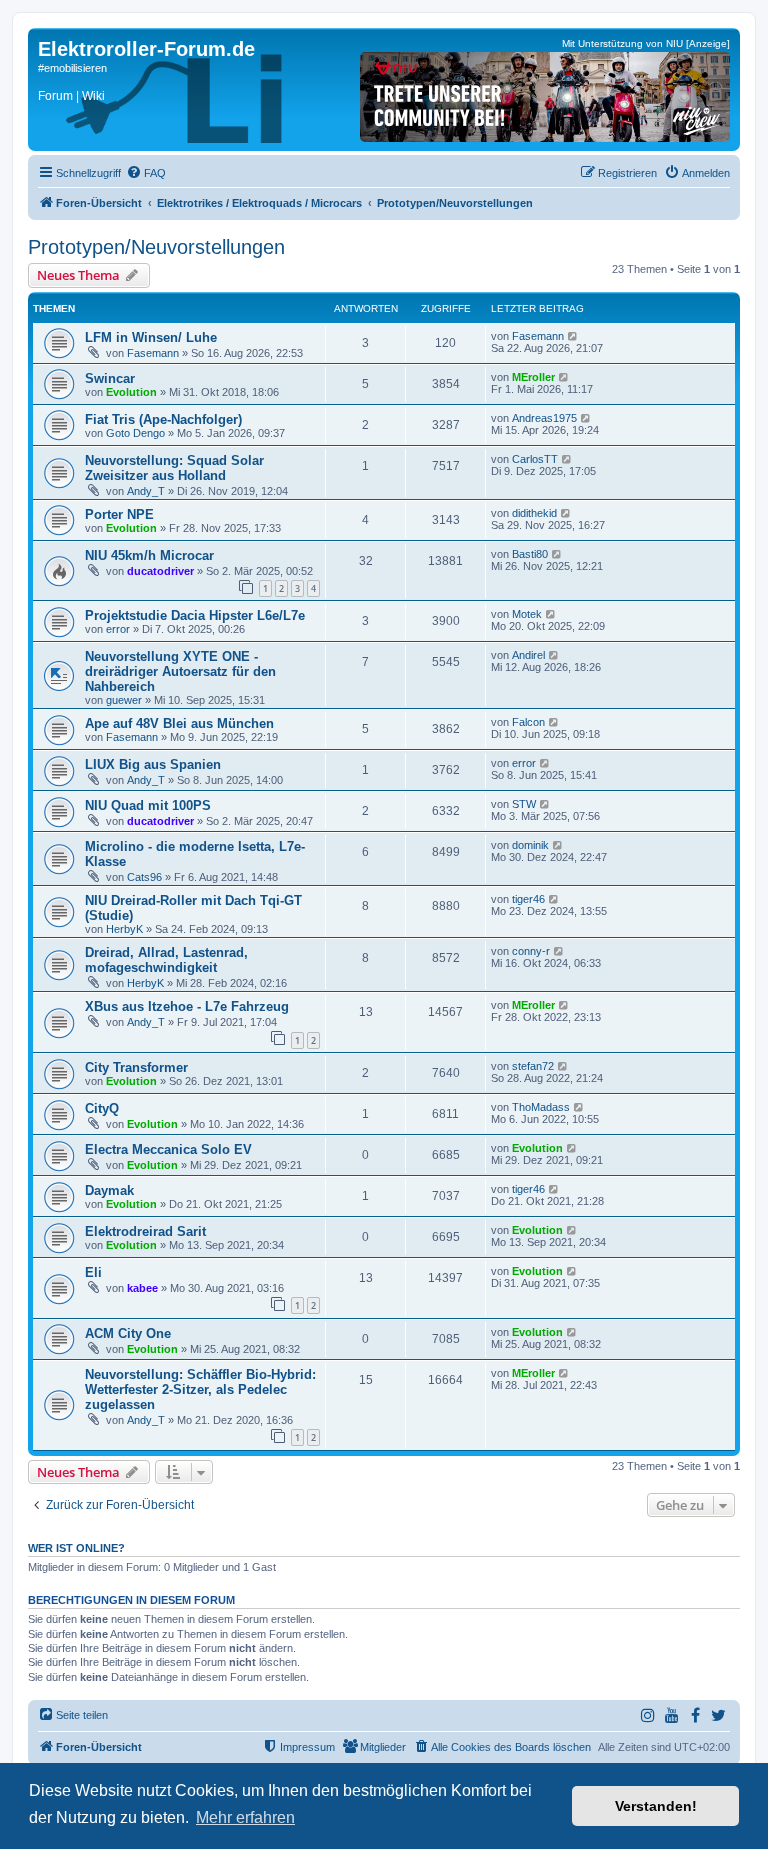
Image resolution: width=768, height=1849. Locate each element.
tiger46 (528, 899)
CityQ (102, 1108)
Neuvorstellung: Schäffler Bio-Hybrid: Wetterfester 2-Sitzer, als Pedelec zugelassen (200, 1389)
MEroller (533, 377)
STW (524, 804)
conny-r (531, 951)
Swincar (110, 378)
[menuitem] (146, 173)
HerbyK (124, 929)
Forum (55, 96)
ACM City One (128, 1333)
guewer (124, 700)
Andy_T (146, 491)
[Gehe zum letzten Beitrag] (573, 336)
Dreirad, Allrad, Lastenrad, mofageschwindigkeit (166, 960)
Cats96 (144, 877)
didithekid (534, 513)
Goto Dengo (135, 433)
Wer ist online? (76, 1548)
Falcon (528, 722)
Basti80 (530, 554)
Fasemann (153, 353)
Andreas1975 (544, 418)
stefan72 (533, 1066)
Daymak (109, 1190)
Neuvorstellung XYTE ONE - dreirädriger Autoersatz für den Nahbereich (180, 671)
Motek (527, 614)
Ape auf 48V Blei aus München (179, 723)
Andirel (528, 655)
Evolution (131, 392)
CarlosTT (535, 459)
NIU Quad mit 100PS (148, 805)
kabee (142, 1288)
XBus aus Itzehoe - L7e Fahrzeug (187, 1006)
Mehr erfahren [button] (245, 1817)
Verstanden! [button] (656, 1806)
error (118, 629)
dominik (530, 845)
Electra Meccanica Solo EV (168, 1149)
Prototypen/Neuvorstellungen (156, 247)
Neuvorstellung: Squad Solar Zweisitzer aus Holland (174, 468)
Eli (93, 1272)
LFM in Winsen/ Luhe (151, 337)
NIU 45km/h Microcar (149, 555)
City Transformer (136, 1067)
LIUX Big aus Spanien (153, 764)
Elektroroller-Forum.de (146, 49)
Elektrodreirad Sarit (145, 1231)
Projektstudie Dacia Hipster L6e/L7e (195, 615)
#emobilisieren (72, 68)
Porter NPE (119, 514)
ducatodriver (160, 571)
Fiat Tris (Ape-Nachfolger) (163, 419)
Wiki (93, 96)
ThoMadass (541, 1107)
